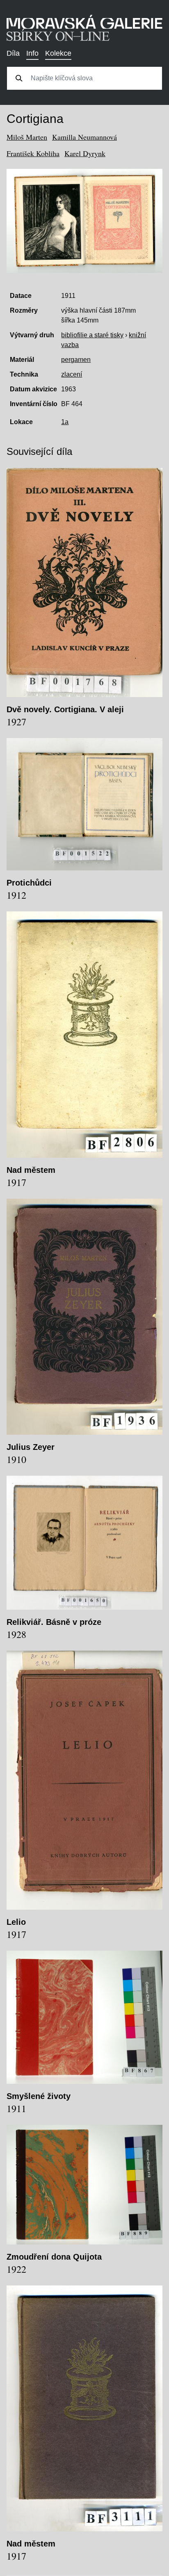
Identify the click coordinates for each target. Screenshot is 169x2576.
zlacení (72, 374)
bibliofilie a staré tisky (92, 335)
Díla (13, 53)
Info (32, 53)
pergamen (76, 360)
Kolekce (58, 53)
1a (65, 422)
